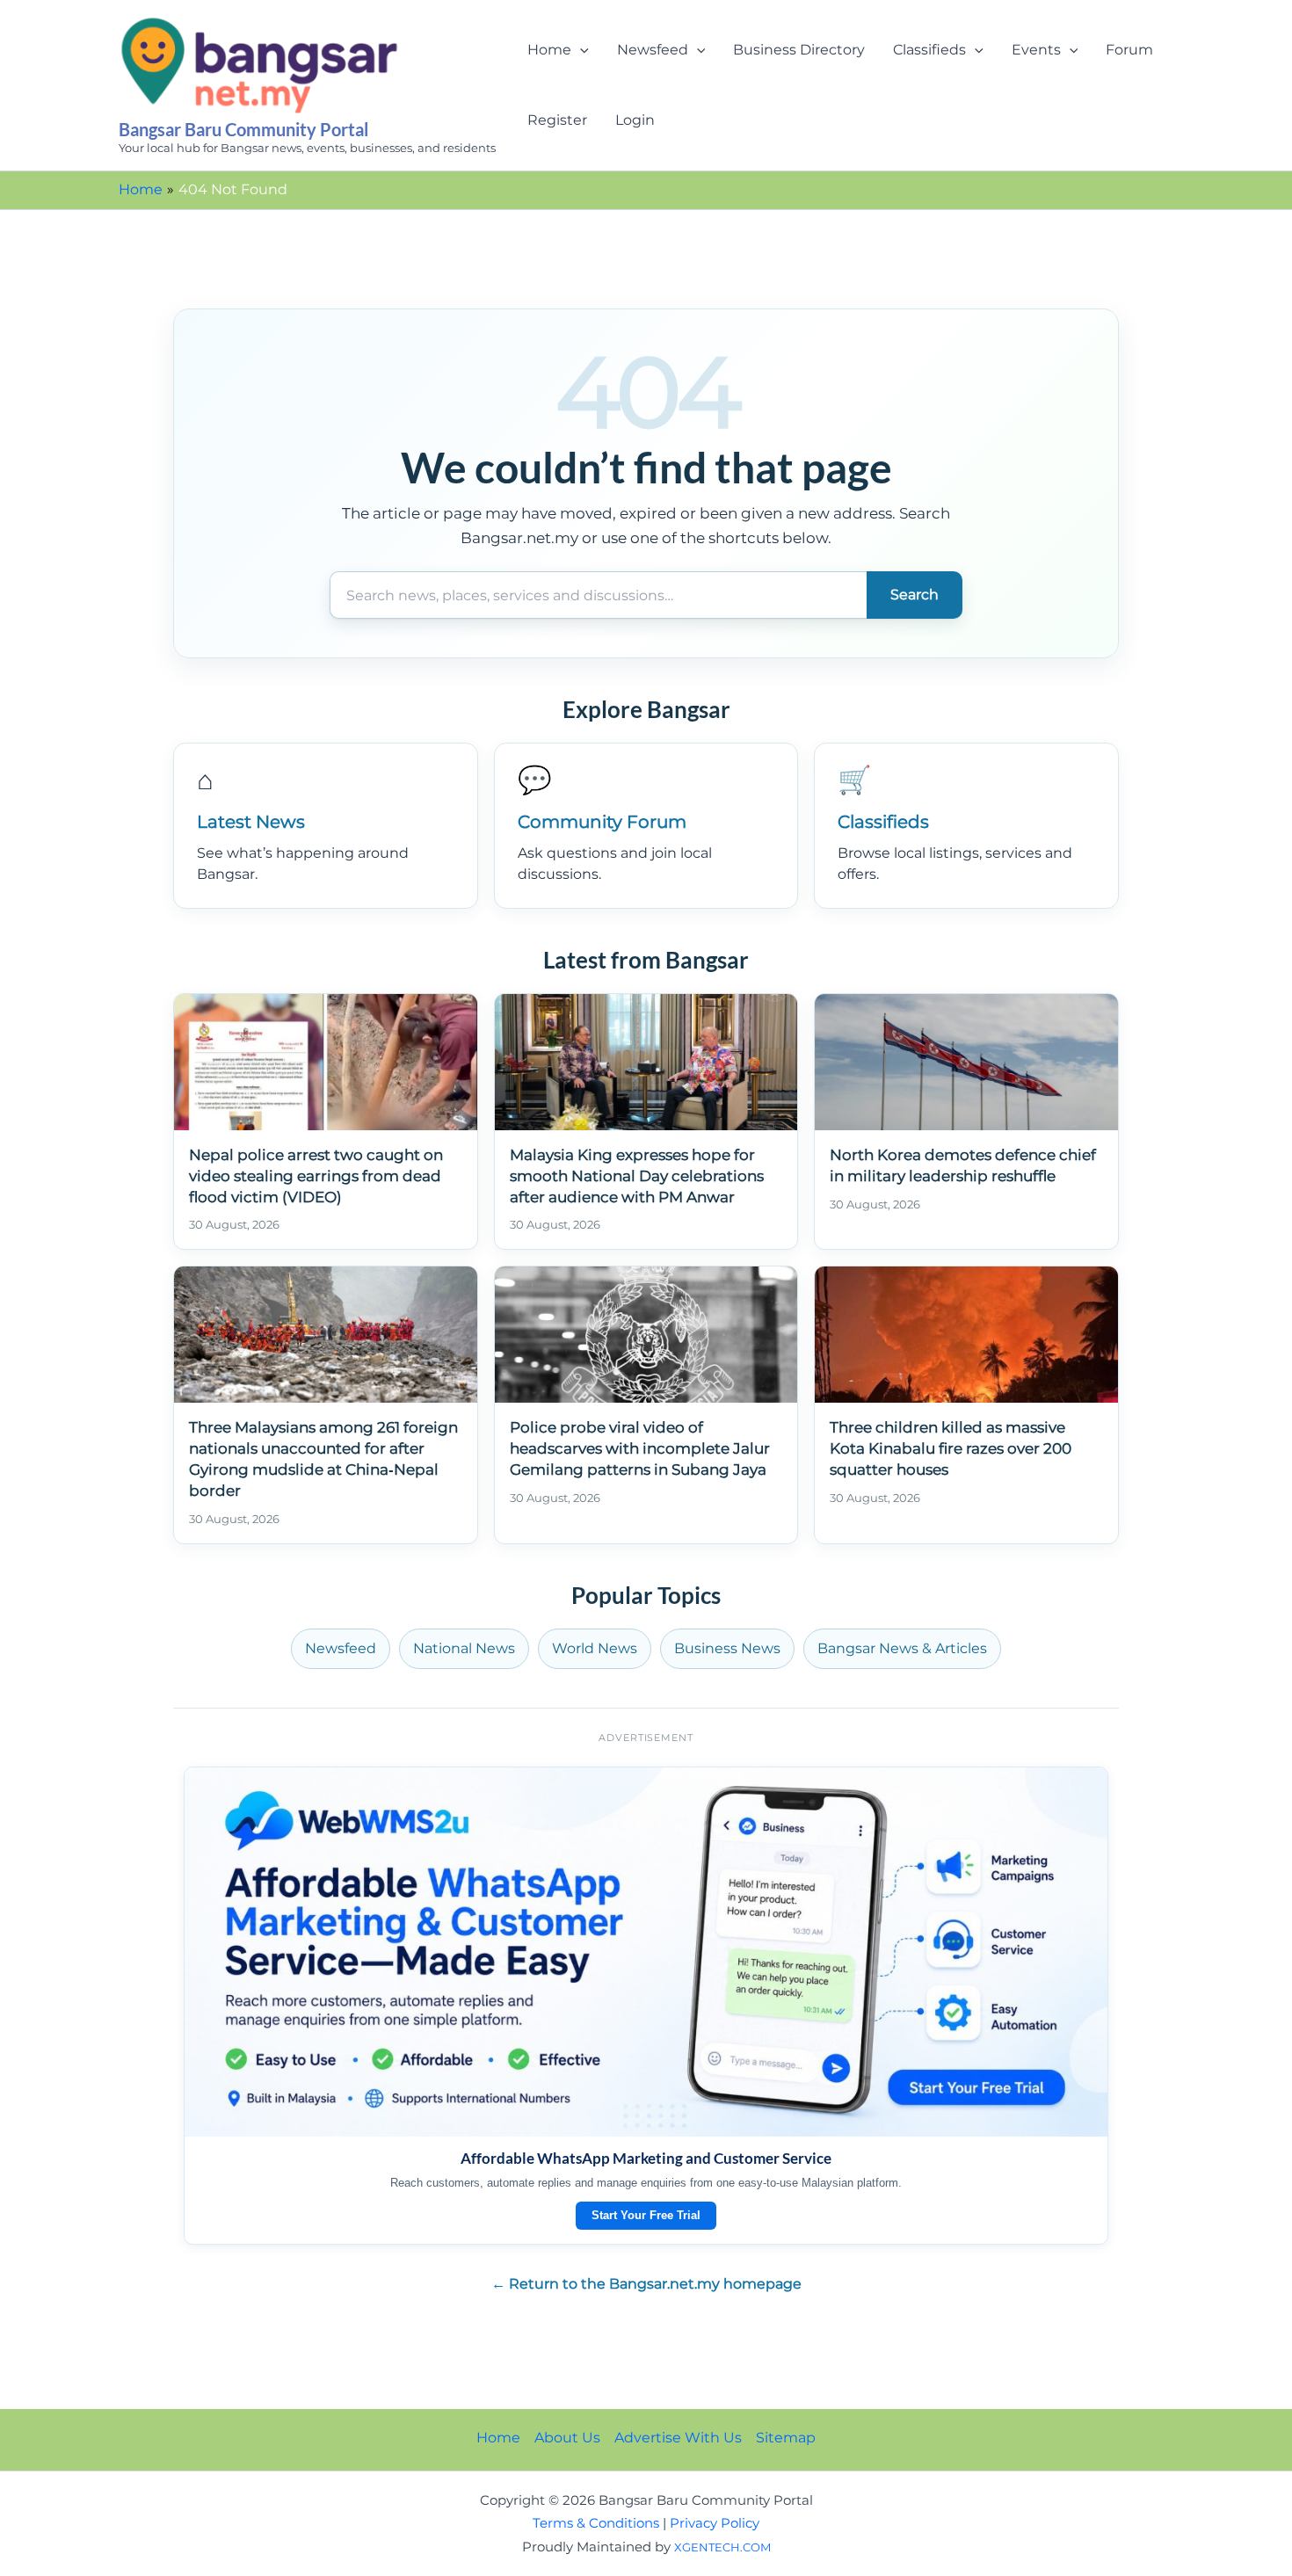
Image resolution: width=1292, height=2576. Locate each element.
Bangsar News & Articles (902, 1648)
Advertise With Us (678, 2438)
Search (915, 595)
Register (557, 120)
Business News (727, 1648)
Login (635, 120)
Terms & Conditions (596, 2523)
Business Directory (799, 50)
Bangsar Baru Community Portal (243, 129)
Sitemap (786, 2438)
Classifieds (929, 50)
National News (464, 1648)
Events (1036, 50)
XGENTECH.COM (722, 2547)
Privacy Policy (715, 2523)
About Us (567, 2438)
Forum (1129, 50)
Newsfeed (653, 50)
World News (595, 1648)
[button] (580, 50)
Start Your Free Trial (646, 2215)
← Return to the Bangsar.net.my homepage (646, 2284)
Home (549, 50)
